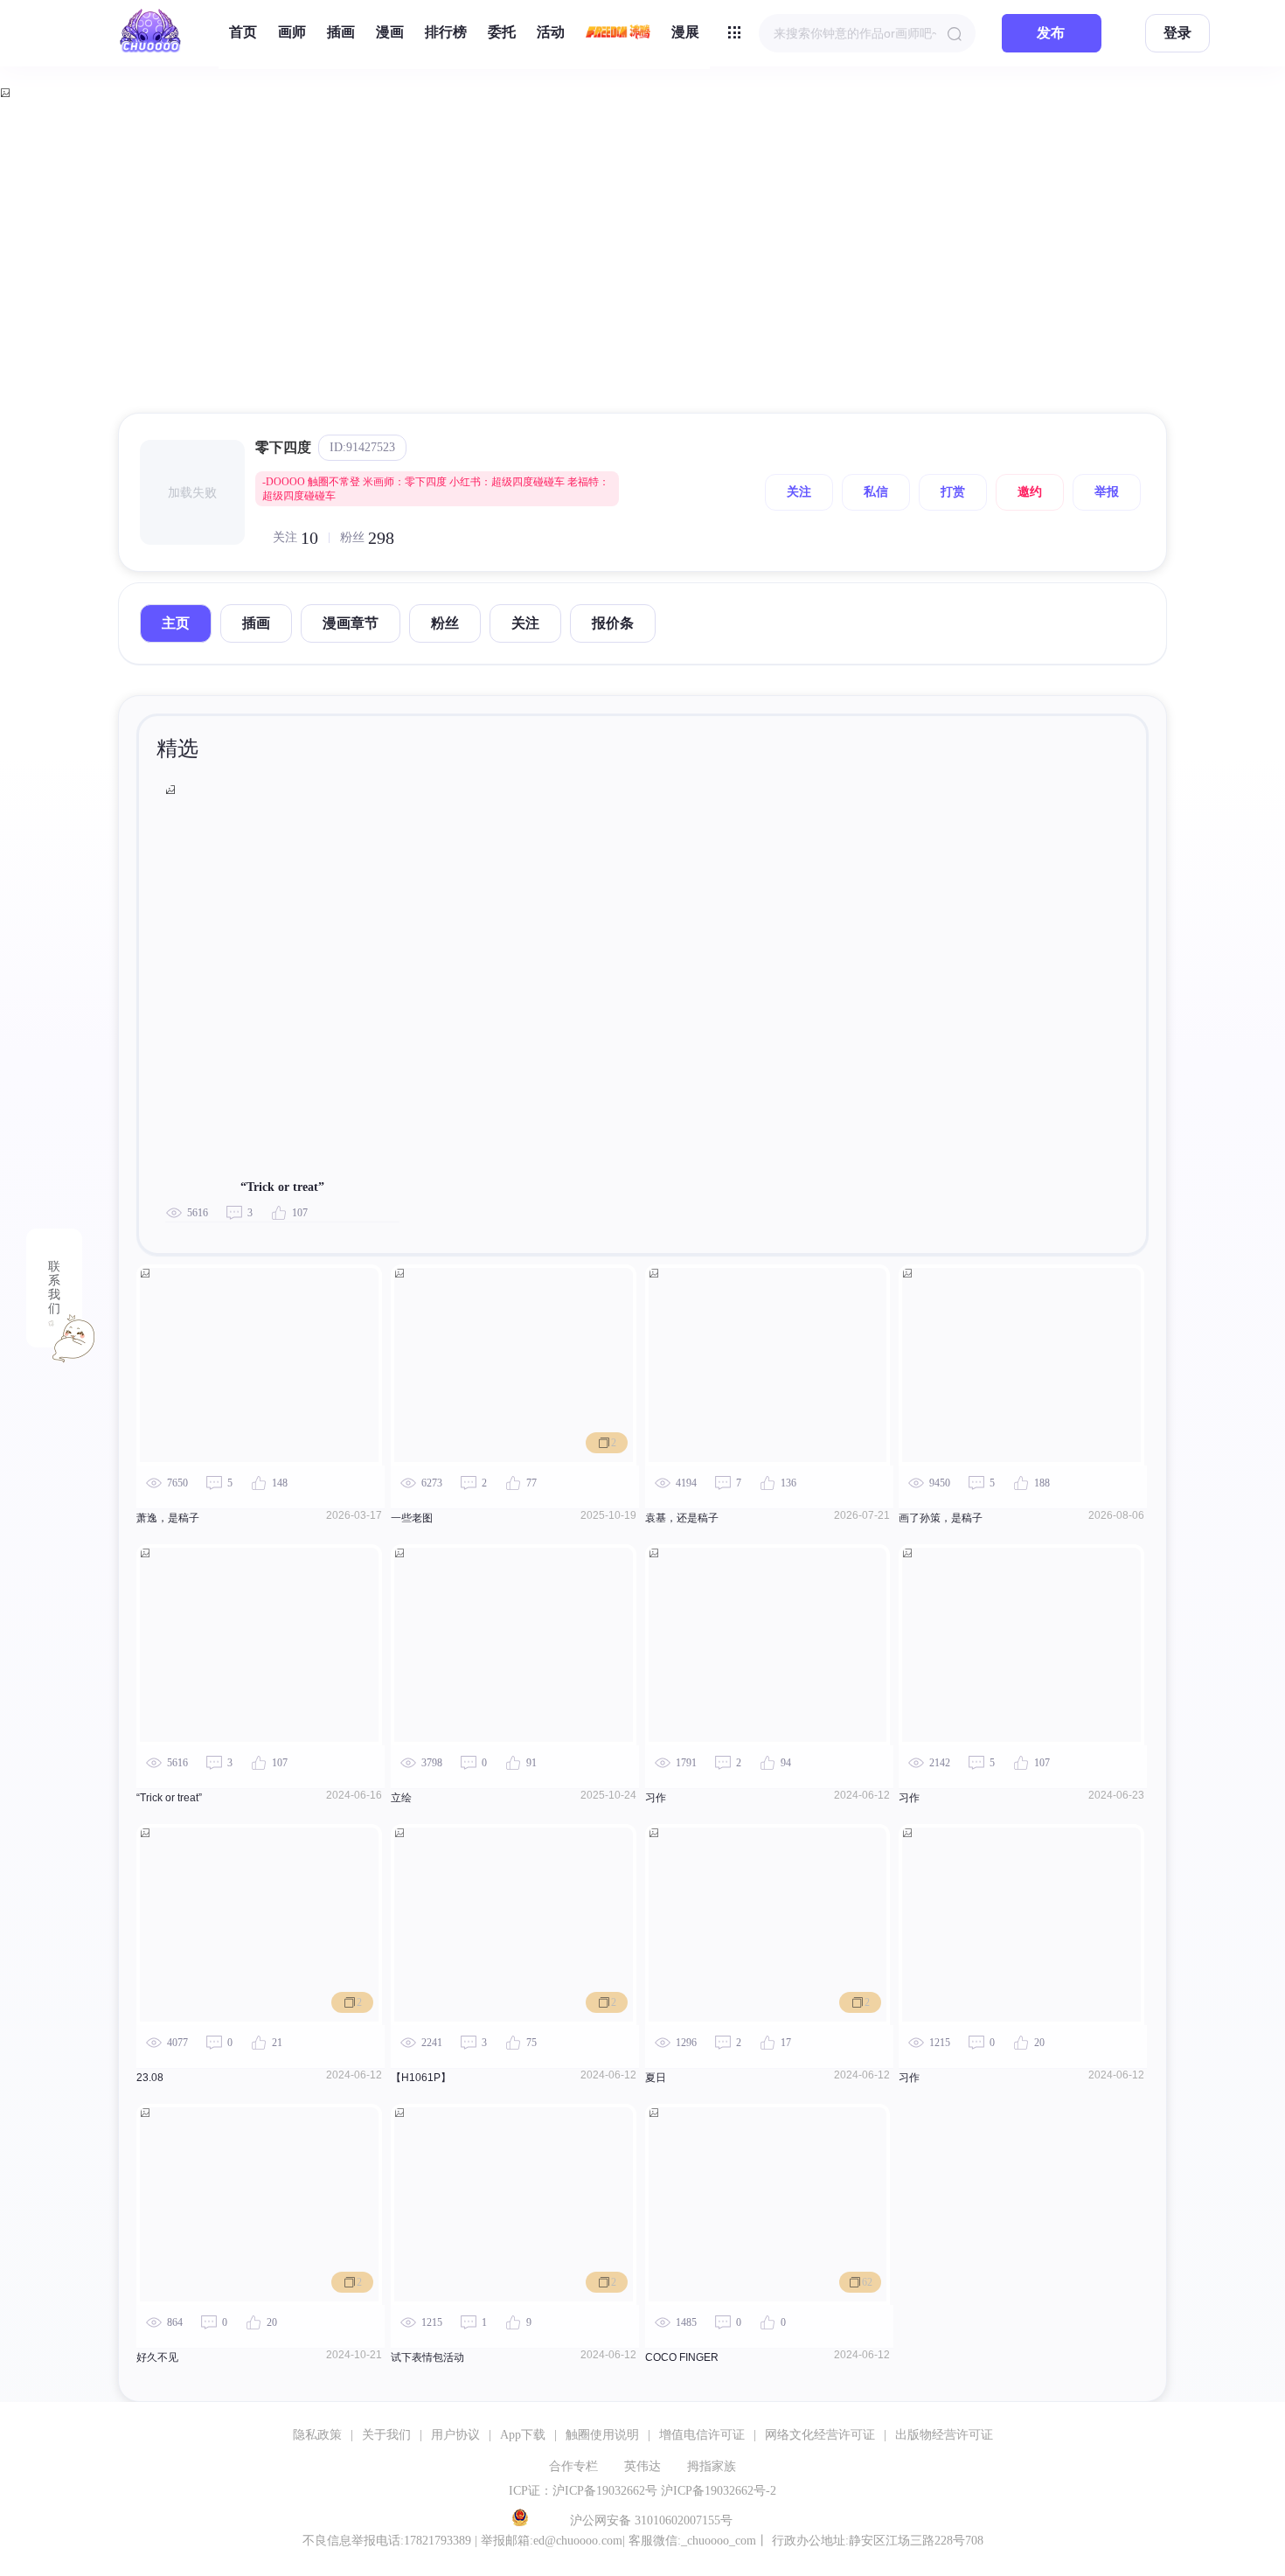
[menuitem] (243, 33)
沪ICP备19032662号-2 (719, 2491)
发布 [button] (1051, 33)
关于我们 (386, 2435)
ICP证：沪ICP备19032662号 (583, 2491)
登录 (1177, 33)
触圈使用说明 (602, 2435)
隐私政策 (317, 2435)
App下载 (523, 2435)
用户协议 (455, 2435)
